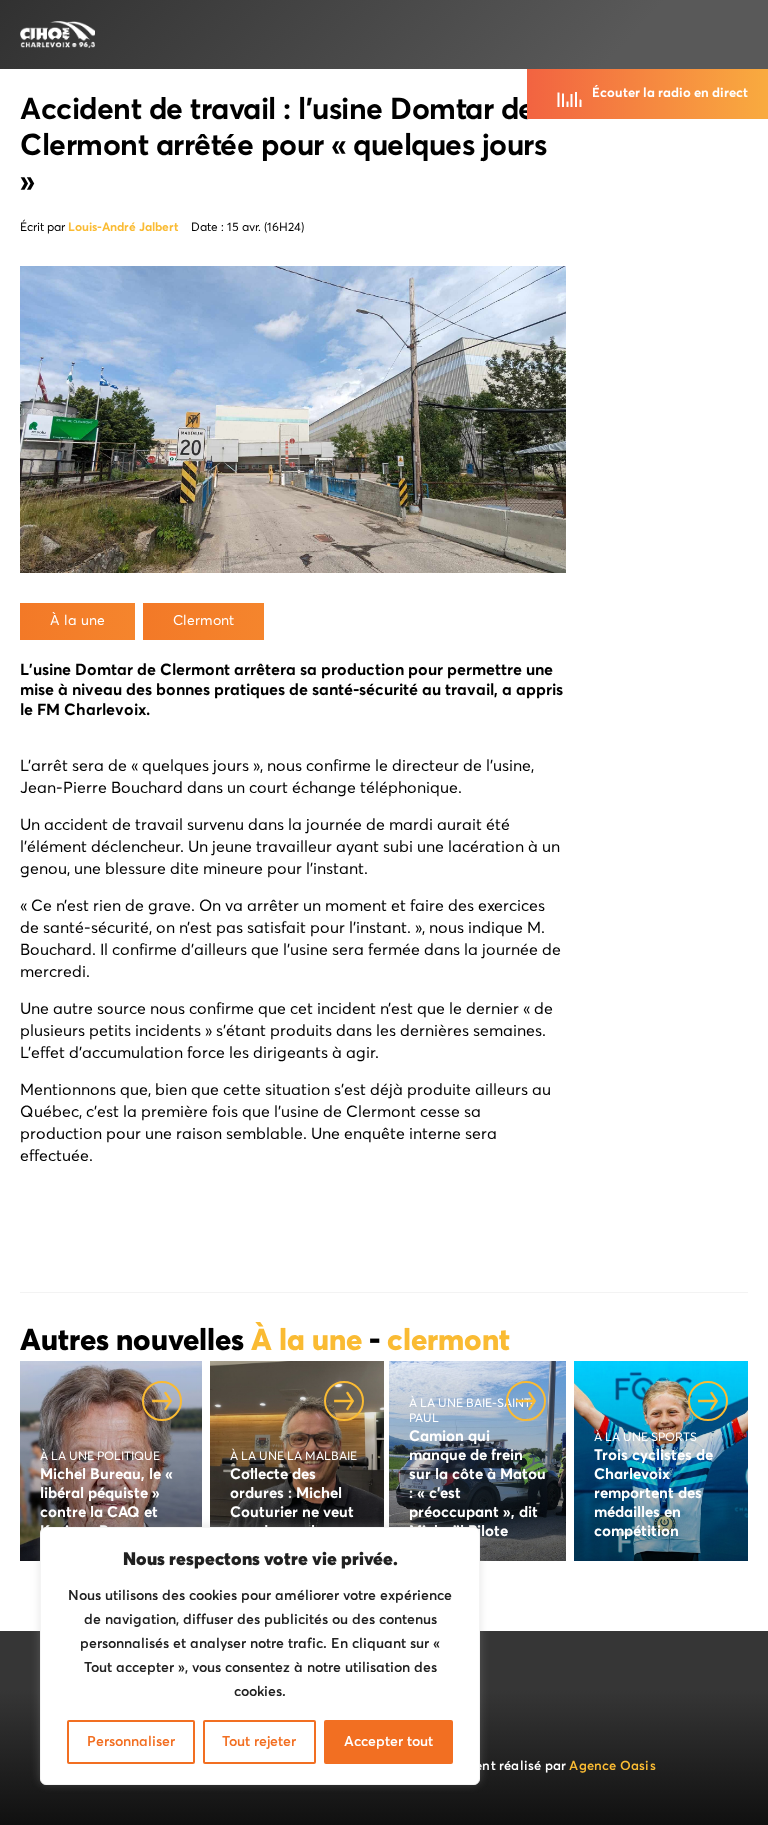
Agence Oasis (612, 1766)
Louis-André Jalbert (123, 228)
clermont (448, 1342)
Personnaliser (131, 1742)
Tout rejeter (259, 1742)
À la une (310, 1342)
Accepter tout (388, 1742)
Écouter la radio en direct (670, 93)
